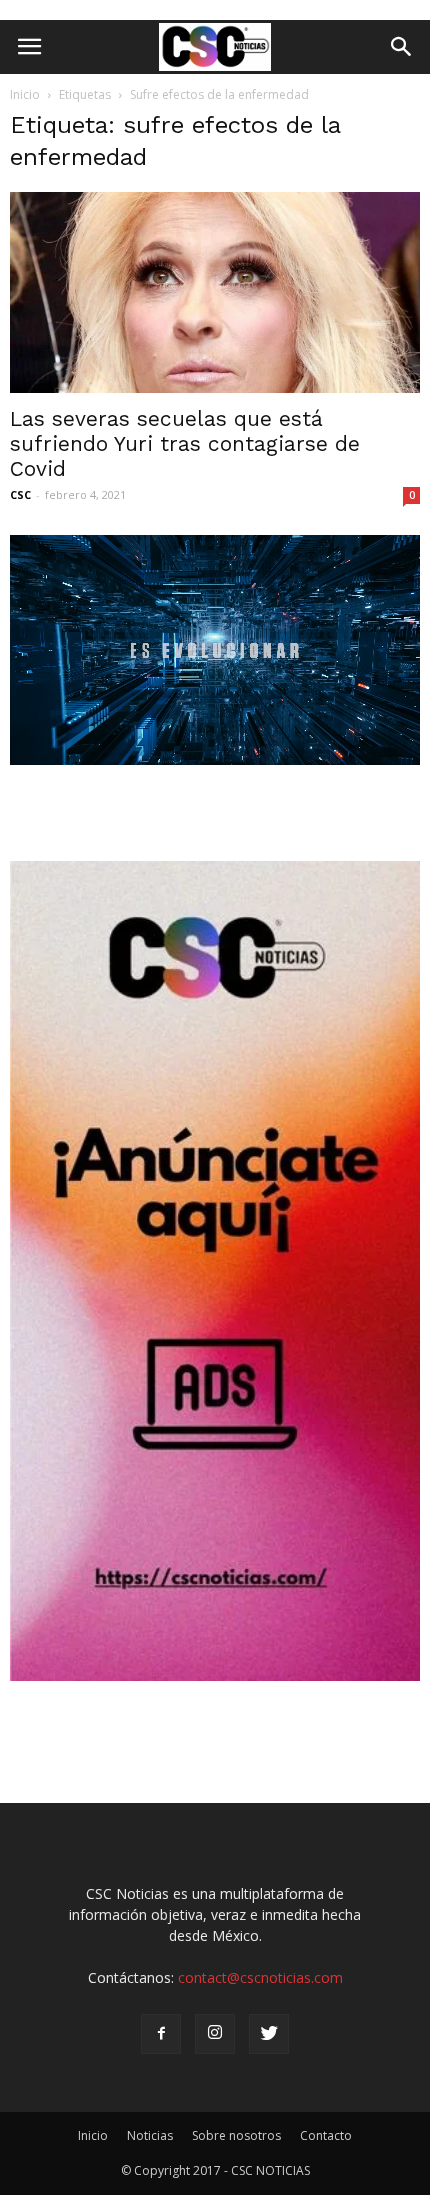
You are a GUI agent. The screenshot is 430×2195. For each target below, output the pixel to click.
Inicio (25, 94)
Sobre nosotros (236, 2135)
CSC (20, 494)
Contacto (326, 2135)
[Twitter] (269, 2034)
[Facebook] (161, 2034)
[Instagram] (215, 2034)
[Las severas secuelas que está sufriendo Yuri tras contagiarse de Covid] (215, 292)
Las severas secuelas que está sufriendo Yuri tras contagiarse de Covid (185, 443)
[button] (402, 47)
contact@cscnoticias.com (260, 1977)
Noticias (150, 2135)
